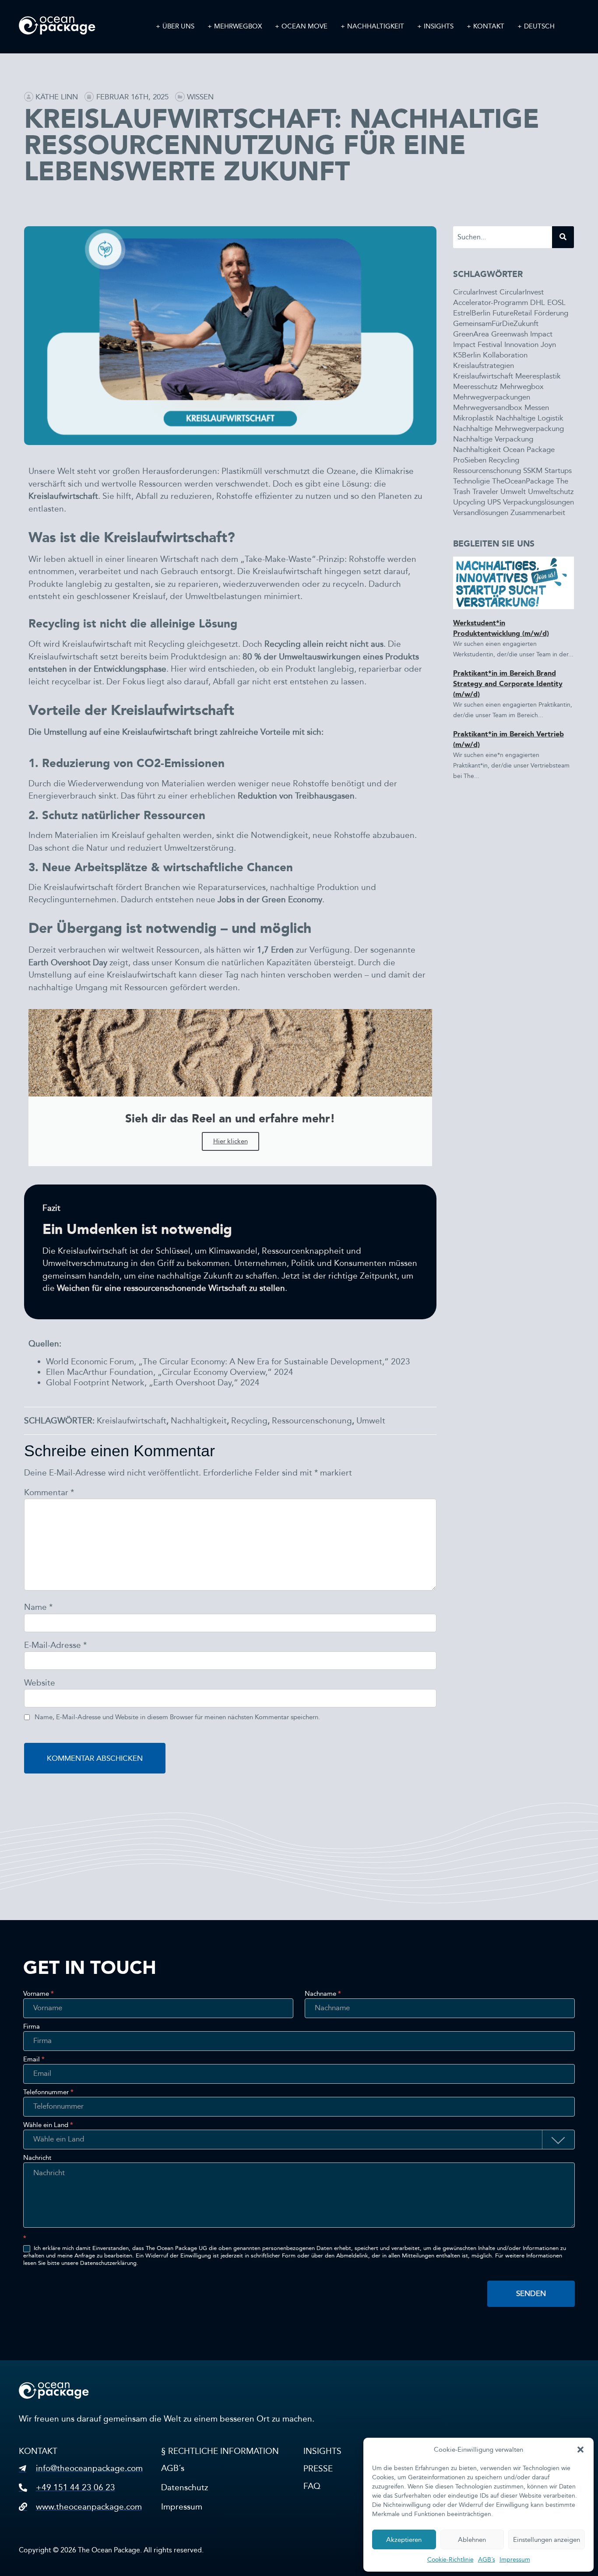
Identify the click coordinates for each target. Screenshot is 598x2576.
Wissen (200, 97)
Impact (541, 334)
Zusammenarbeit (538, 513)
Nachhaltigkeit (376, 26)
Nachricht (37, 2158)
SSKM (533, 471)
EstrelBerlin (472, 313)
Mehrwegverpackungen (492, 397)
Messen (537, 408)
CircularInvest (475, 292)
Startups (558, 471)
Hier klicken (230, 1141)
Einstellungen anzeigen (547, 2540)
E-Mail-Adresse (55, 1645)
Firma (32, 2027)
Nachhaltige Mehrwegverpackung (508, 429)
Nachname (323, 1994)
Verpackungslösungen (538, 502)
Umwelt (371, 1421)
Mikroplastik (473, 418)
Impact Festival (478, 345)
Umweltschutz (551, 492)
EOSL (556, 303)
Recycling (249, 1421)
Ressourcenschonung (312, 1421)
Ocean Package (529, 450)
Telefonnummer (48, 2092)
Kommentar (49, 1492)
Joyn (548, 345)
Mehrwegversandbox (488, 408)
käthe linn (57, 97)
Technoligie (471, 481)
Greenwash (510, 334)
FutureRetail (512, 313)
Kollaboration (505, 355)
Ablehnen (472, 2540)
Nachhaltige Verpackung (493, 439)
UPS (494, 502)
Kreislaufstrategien (484, 366)
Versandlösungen (481, 513)
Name (38, 1607)
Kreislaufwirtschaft (132, 1421)
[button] (580, 2450)
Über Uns (178, 26)
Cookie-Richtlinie (450, 2560)
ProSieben (470, 460)
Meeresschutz (475, 387)
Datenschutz (185, 2487)
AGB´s (487, 2560)
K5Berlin (467, 355)
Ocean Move (304, 26)
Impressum (515, 2560)
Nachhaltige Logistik (530, 418)
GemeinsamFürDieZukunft (496, 324)
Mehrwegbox (238, 26)
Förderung (551, 313)
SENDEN (531, 2294)
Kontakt (489, 26)
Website (40, 1683)
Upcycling (469, 502)
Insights (439, 26)
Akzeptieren (404, 2540)
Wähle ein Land (48, 2125)
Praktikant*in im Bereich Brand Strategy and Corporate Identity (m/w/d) (508, 684)
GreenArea (471, 334)
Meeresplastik (538, 376)
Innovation (521, 345)
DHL (538, 303)
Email (34, 2060)
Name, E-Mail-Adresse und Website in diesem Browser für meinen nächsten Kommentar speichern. (177, 1717)
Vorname (39, 1994)
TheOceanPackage (523, 481)
